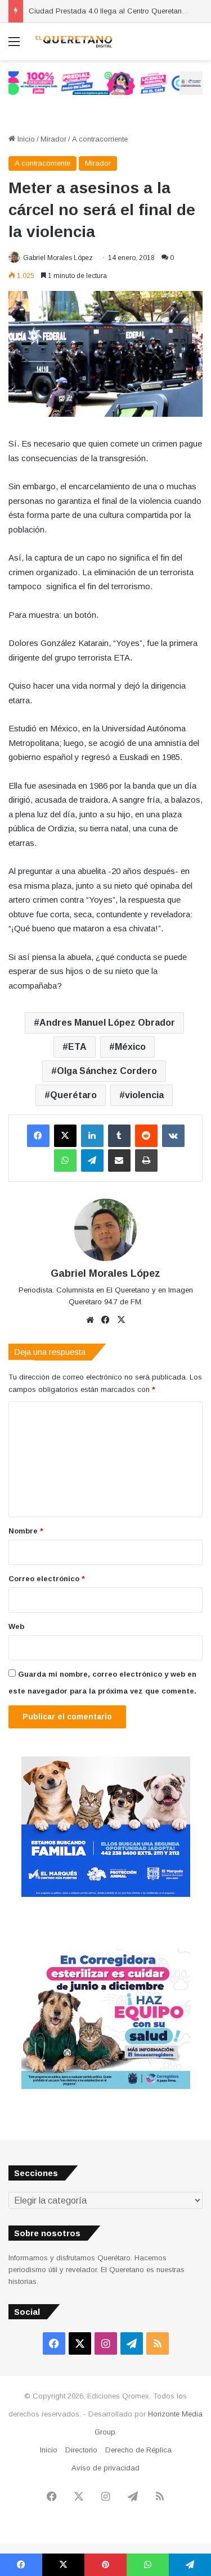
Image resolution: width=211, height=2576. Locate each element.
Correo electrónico (47, 1579)
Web (16, 1626)
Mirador (53, 139)
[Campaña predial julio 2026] (105, 83)
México (130, 1047)
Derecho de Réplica (138, 2450)
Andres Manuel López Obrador (107, 1023)
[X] (65, 1136)
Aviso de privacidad (105, 2468)
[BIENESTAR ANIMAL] (106, 1894)
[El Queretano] (73, 42)
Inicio (25, 139)
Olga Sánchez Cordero (107, 1071)
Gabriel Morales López (58, 258)
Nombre (26, 1531)
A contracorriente (100, 139)
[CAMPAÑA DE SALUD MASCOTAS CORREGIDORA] (106, 2086)
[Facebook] (38, 1136)
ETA (77, 1047)
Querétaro (73, 1095)
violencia (144, 1095)
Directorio (81, 2450)
